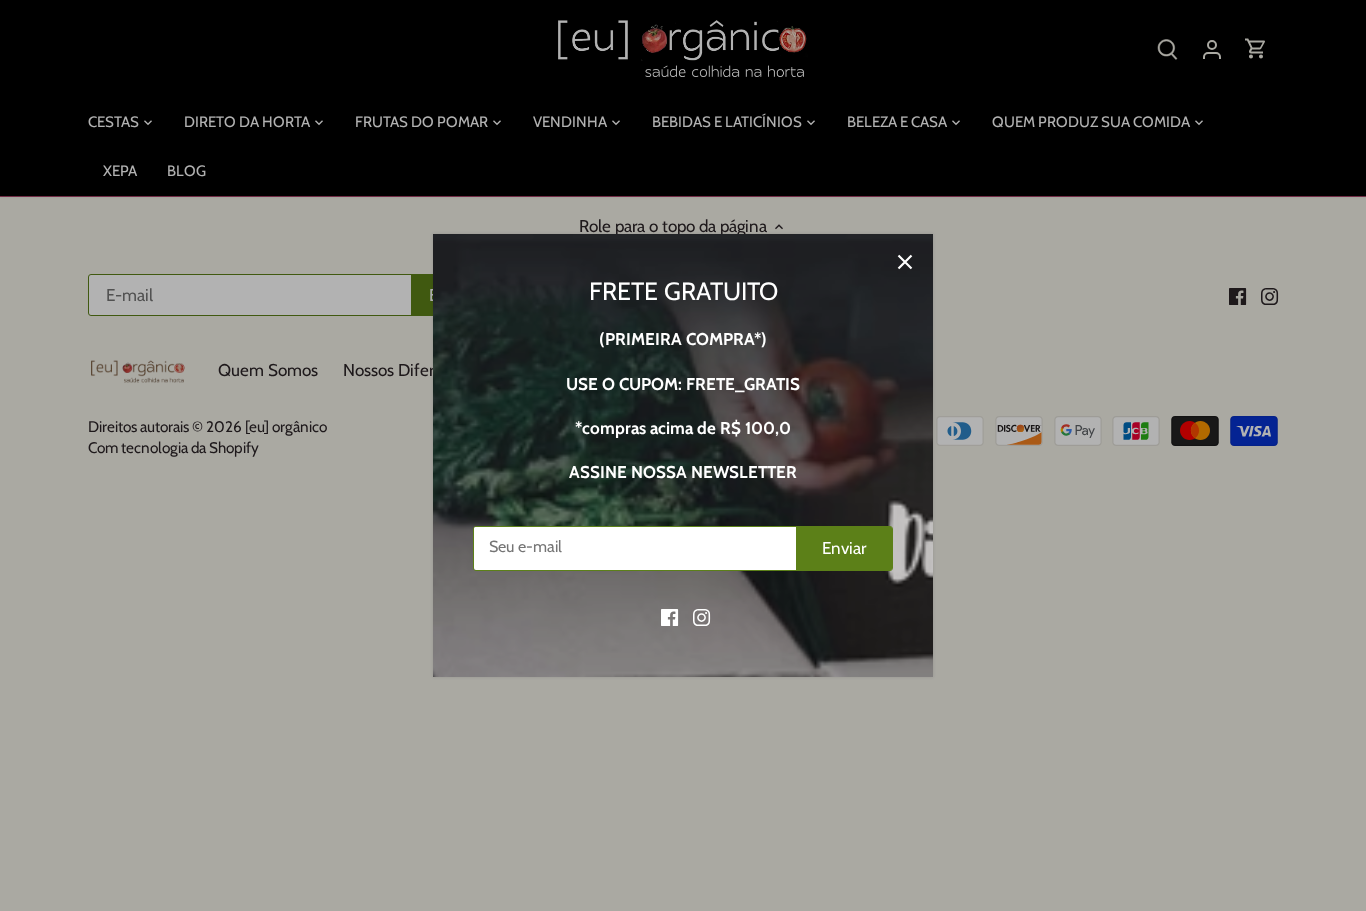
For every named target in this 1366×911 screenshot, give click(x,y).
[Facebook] (669, 617)
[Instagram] (701, 617)
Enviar (844, 548)
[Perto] (905, 262)
